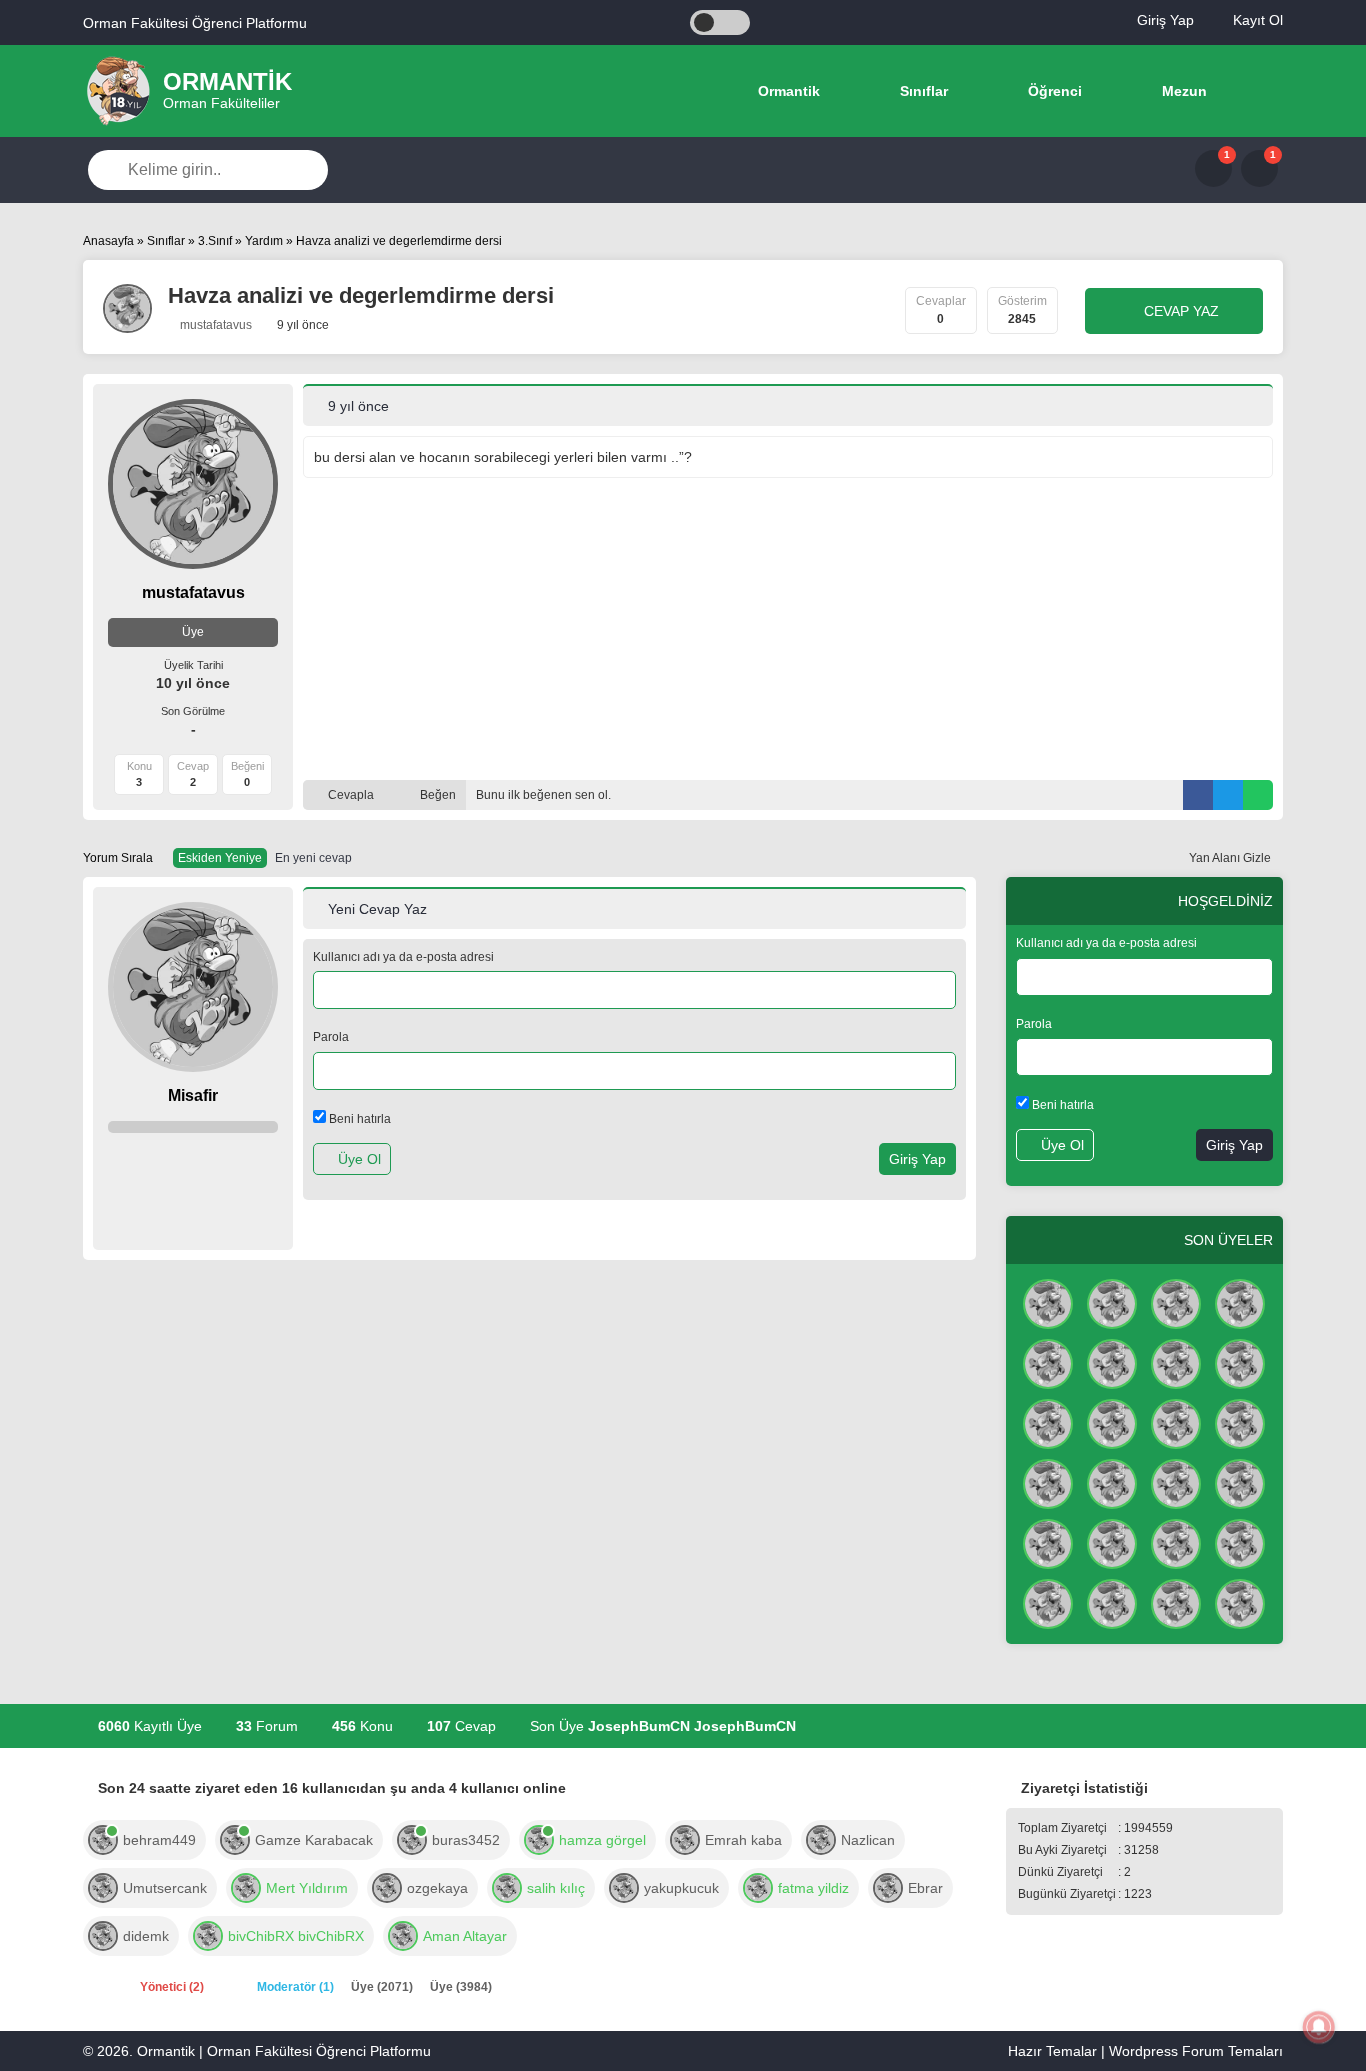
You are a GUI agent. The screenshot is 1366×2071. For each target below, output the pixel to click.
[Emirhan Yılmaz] (1240, 1482)
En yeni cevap (313, 858)
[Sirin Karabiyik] (1048, 1482)
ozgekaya (437, 1888)
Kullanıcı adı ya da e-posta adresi (403, 957)
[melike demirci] (1176, 1602)
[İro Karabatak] (1048, 1362)
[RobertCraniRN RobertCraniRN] (1112, 1542)
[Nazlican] (821, 1838)
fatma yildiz (813, 1888)
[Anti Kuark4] (1112, 1482)
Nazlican (868, 1840)
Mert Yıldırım (307, 1888)
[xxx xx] (1112, 1422)
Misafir (193, 1095)
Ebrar (925, 1888)
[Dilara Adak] (1112, 1602)
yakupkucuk (681, 1888)
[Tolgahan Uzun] (1240, 1362)
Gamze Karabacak (314, 1840)
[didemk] (103, 1934)
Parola (331, 1037)
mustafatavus (214, 325)
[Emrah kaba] (685, 1838)
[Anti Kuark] (1112, 1302)
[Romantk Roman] (1176, 1422)
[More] (1257, 91)
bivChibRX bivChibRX (296, 1936)
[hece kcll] (1048, 1602)
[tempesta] (758, 1886)
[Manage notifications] (1319, 2027)
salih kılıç (556, 1888)
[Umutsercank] (103, 1886)
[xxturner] (539, 1838)
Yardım (264, 241)
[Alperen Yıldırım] (1176, 1482)
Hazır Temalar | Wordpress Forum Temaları (1145, 2051)
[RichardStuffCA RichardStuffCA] (1176, 1362)
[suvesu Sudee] (1048, 1542)
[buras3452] (412, 1838)
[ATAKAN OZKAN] (1176, 1542)
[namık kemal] (1240, 1542)
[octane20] (246, 1886)
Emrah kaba (743, 1840)
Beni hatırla (358, 1119)
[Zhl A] (1240, 1422)
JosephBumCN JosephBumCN (692, 1726)
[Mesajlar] (1213, 168)
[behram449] (103, 1838)
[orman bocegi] (1240, 1302)
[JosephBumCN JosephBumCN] (1048, 1302)
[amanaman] (403, 1934)
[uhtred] (507, 1886)
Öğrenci (1053, 91)
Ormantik (787, 91)
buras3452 (466, 1840)
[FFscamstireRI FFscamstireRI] (1176, 1302)
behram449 (159, 1840)
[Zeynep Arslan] (1112, 1362)
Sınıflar (922, 91)
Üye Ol (357, 1159)
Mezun (1182, 91)
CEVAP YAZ (1179, 311)
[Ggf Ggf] (1048, 1422)
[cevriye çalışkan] (1240, 1602)
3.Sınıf (215, 241)
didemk (146, 1936)
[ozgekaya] (387, 1886)
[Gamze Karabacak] (235, 1838)
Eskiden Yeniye (220, 858)
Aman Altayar (465, 1936)
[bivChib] (208, 1934)
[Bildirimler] (1259, 168)
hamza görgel (602, 1840)
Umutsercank (165, 1888)
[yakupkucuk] (624, 1886)
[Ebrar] (888, 1886)
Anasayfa (108, 241)
